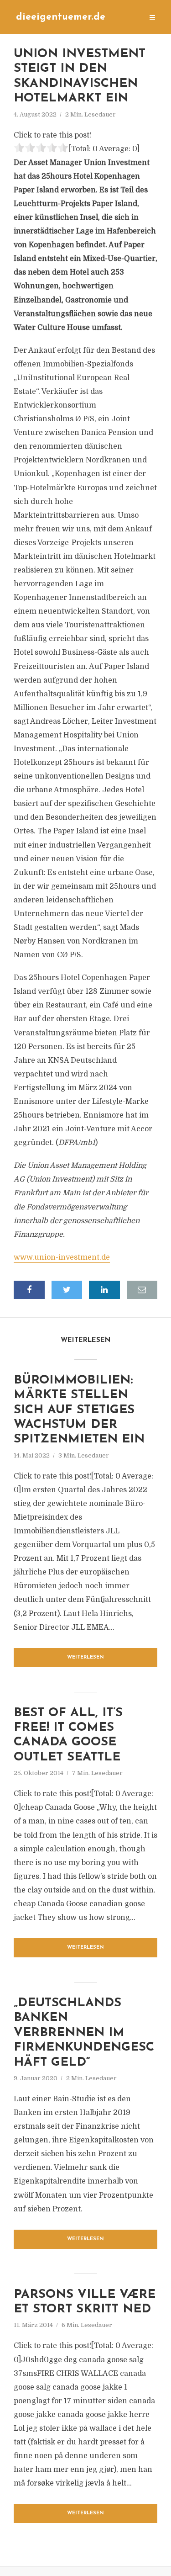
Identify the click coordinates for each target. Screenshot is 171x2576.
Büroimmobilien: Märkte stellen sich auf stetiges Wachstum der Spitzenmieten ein (79, 1410)
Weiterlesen (85, 1657)
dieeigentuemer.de (61, 17)
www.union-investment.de (62, 1257)
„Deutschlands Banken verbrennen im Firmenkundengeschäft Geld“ (84, 2033)
